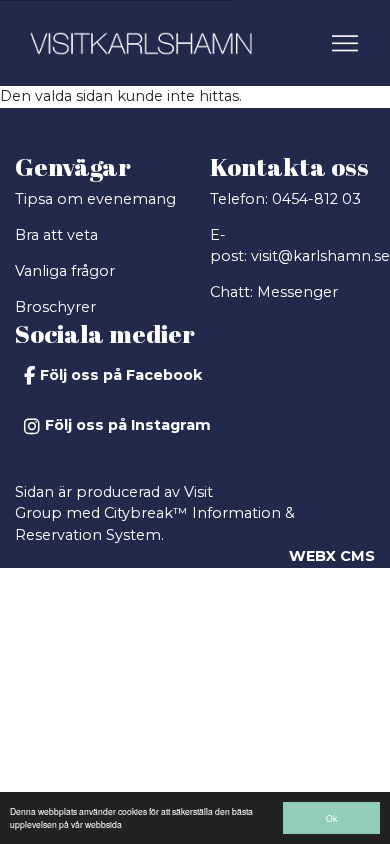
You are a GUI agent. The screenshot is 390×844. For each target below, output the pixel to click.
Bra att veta (56, 235)
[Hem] (141, 43)
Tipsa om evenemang (95, 199)
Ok (331, 818)
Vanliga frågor (65, 271)
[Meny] (347, 43)
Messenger (297, 292)
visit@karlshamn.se (320, 256)
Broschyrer (55, 307)
